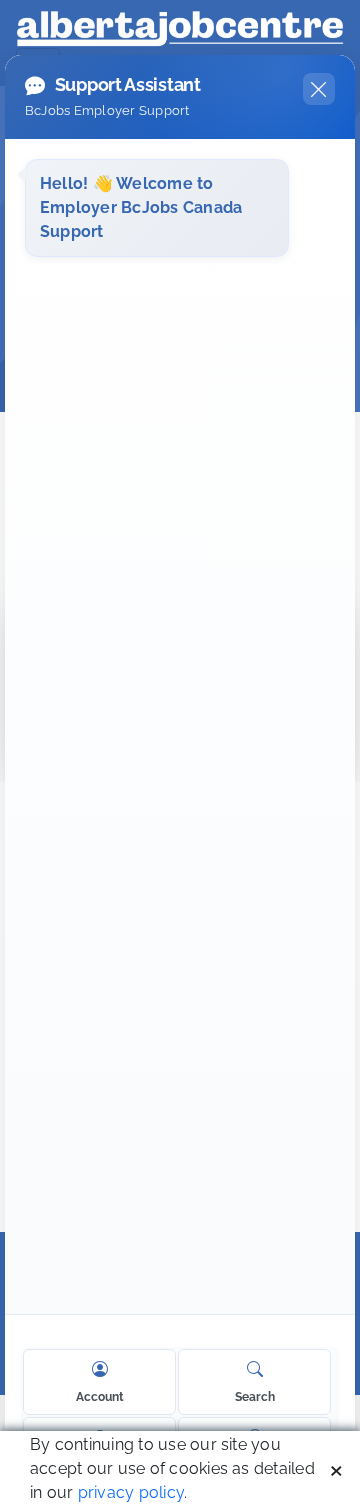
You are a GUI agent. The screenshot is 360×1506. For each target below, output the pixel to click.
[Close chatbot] (319, 89)
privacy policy (131, 1492)
